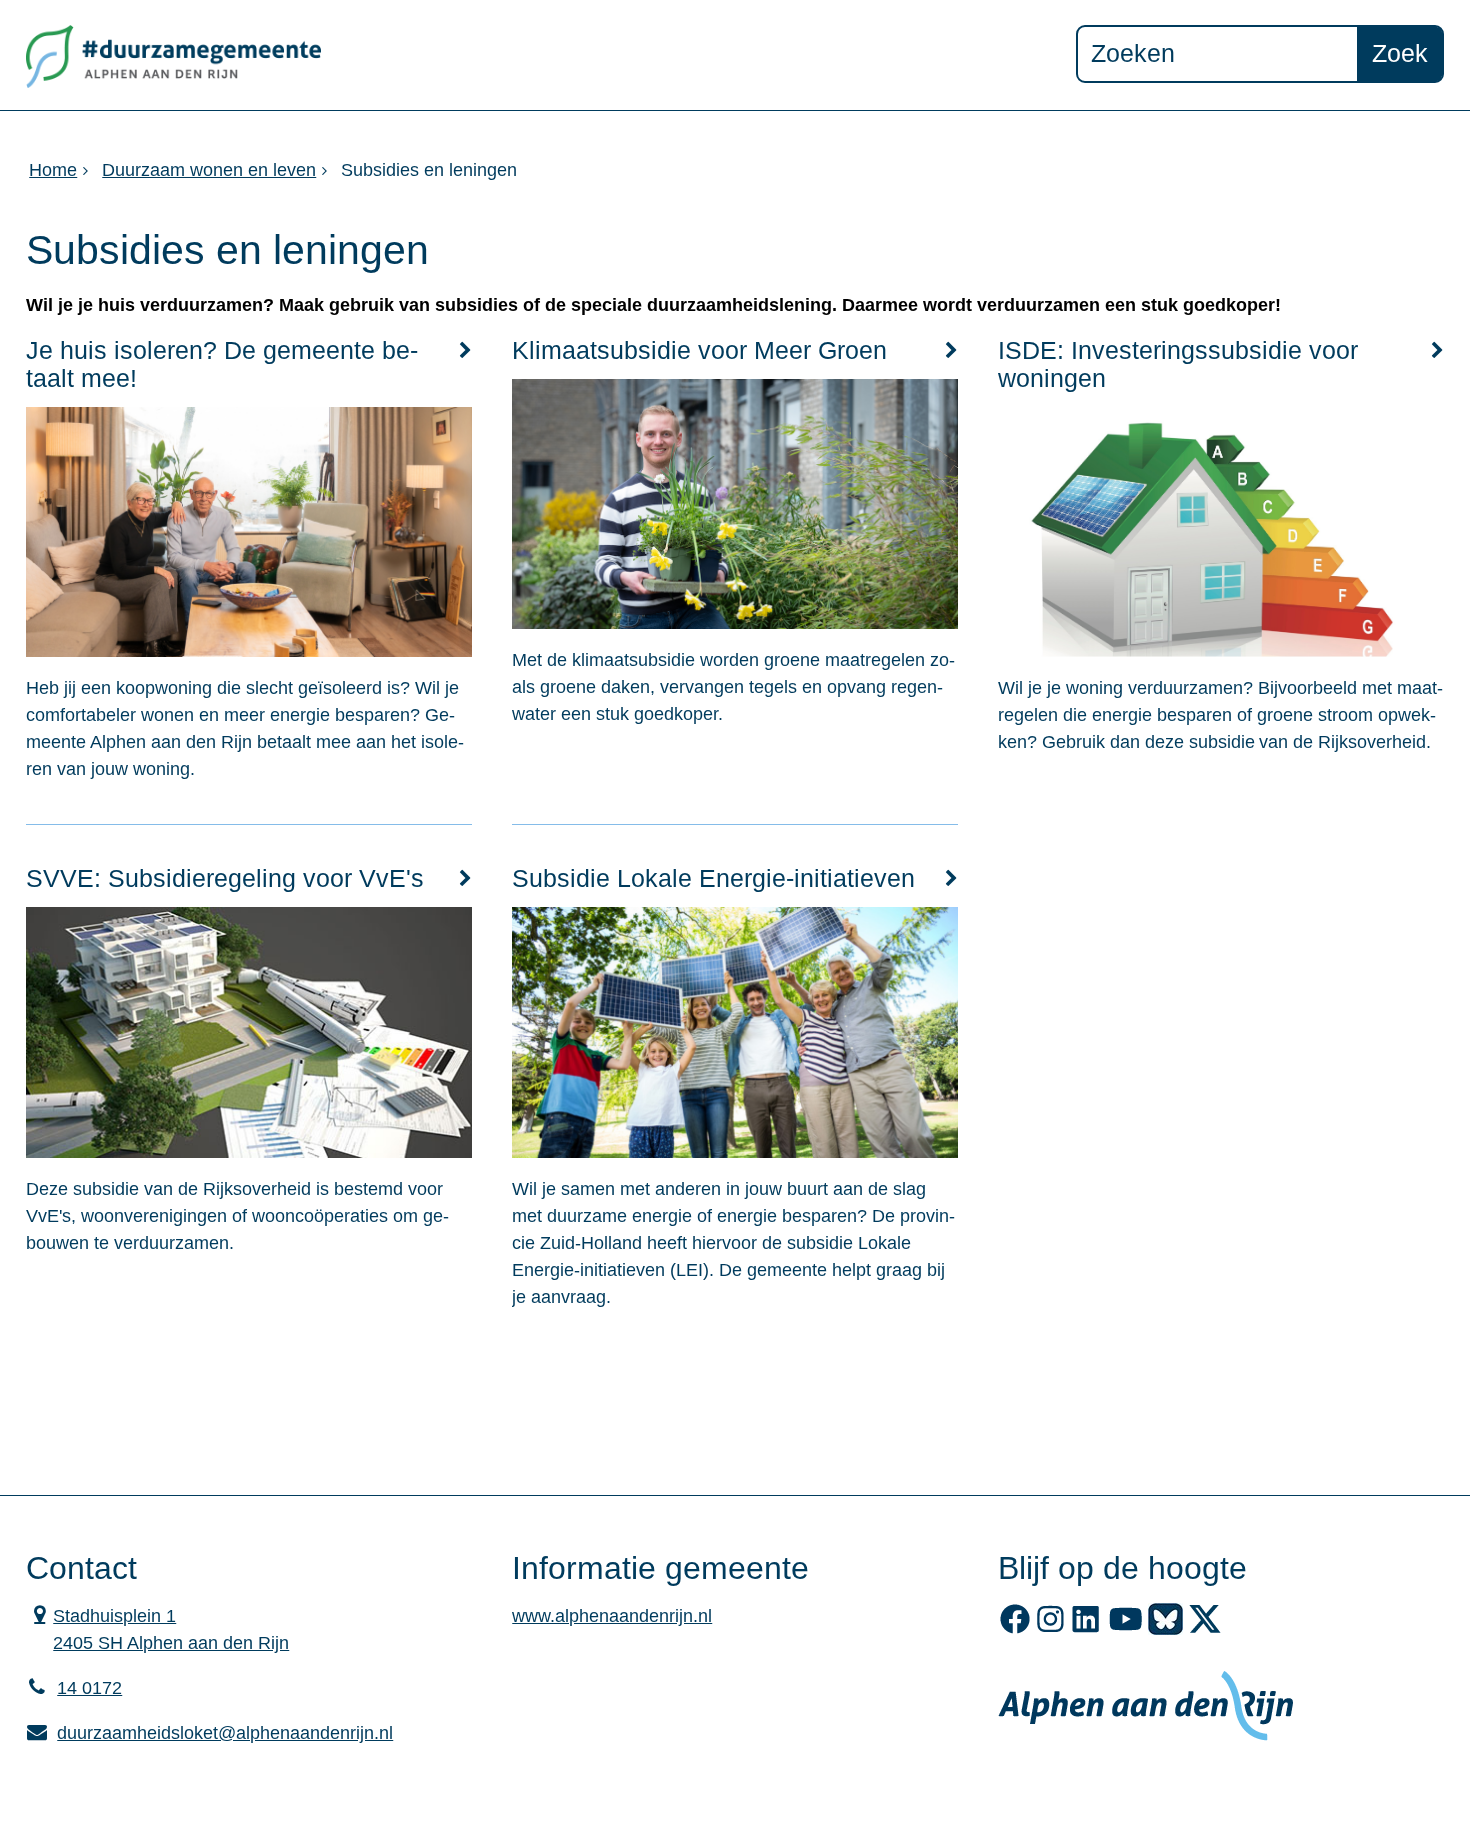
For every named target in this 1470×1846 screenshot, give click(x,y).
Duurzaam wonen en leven (209, 170)
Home (53, 170)
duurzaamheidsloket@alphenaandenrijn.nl (209, 1733)
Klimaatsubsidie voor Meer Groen (699, 350)
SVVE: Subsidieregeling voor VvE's (225, 878)
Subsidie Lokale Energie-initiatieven (713, 878)
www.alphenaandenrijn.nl (612, 1616)
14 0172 (89, 1688)
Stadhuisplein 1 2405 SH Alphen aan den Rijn (157, 1628)
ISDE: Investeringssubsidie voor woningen (1178, 364)
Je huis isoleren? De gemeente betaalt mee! (222, 364)
